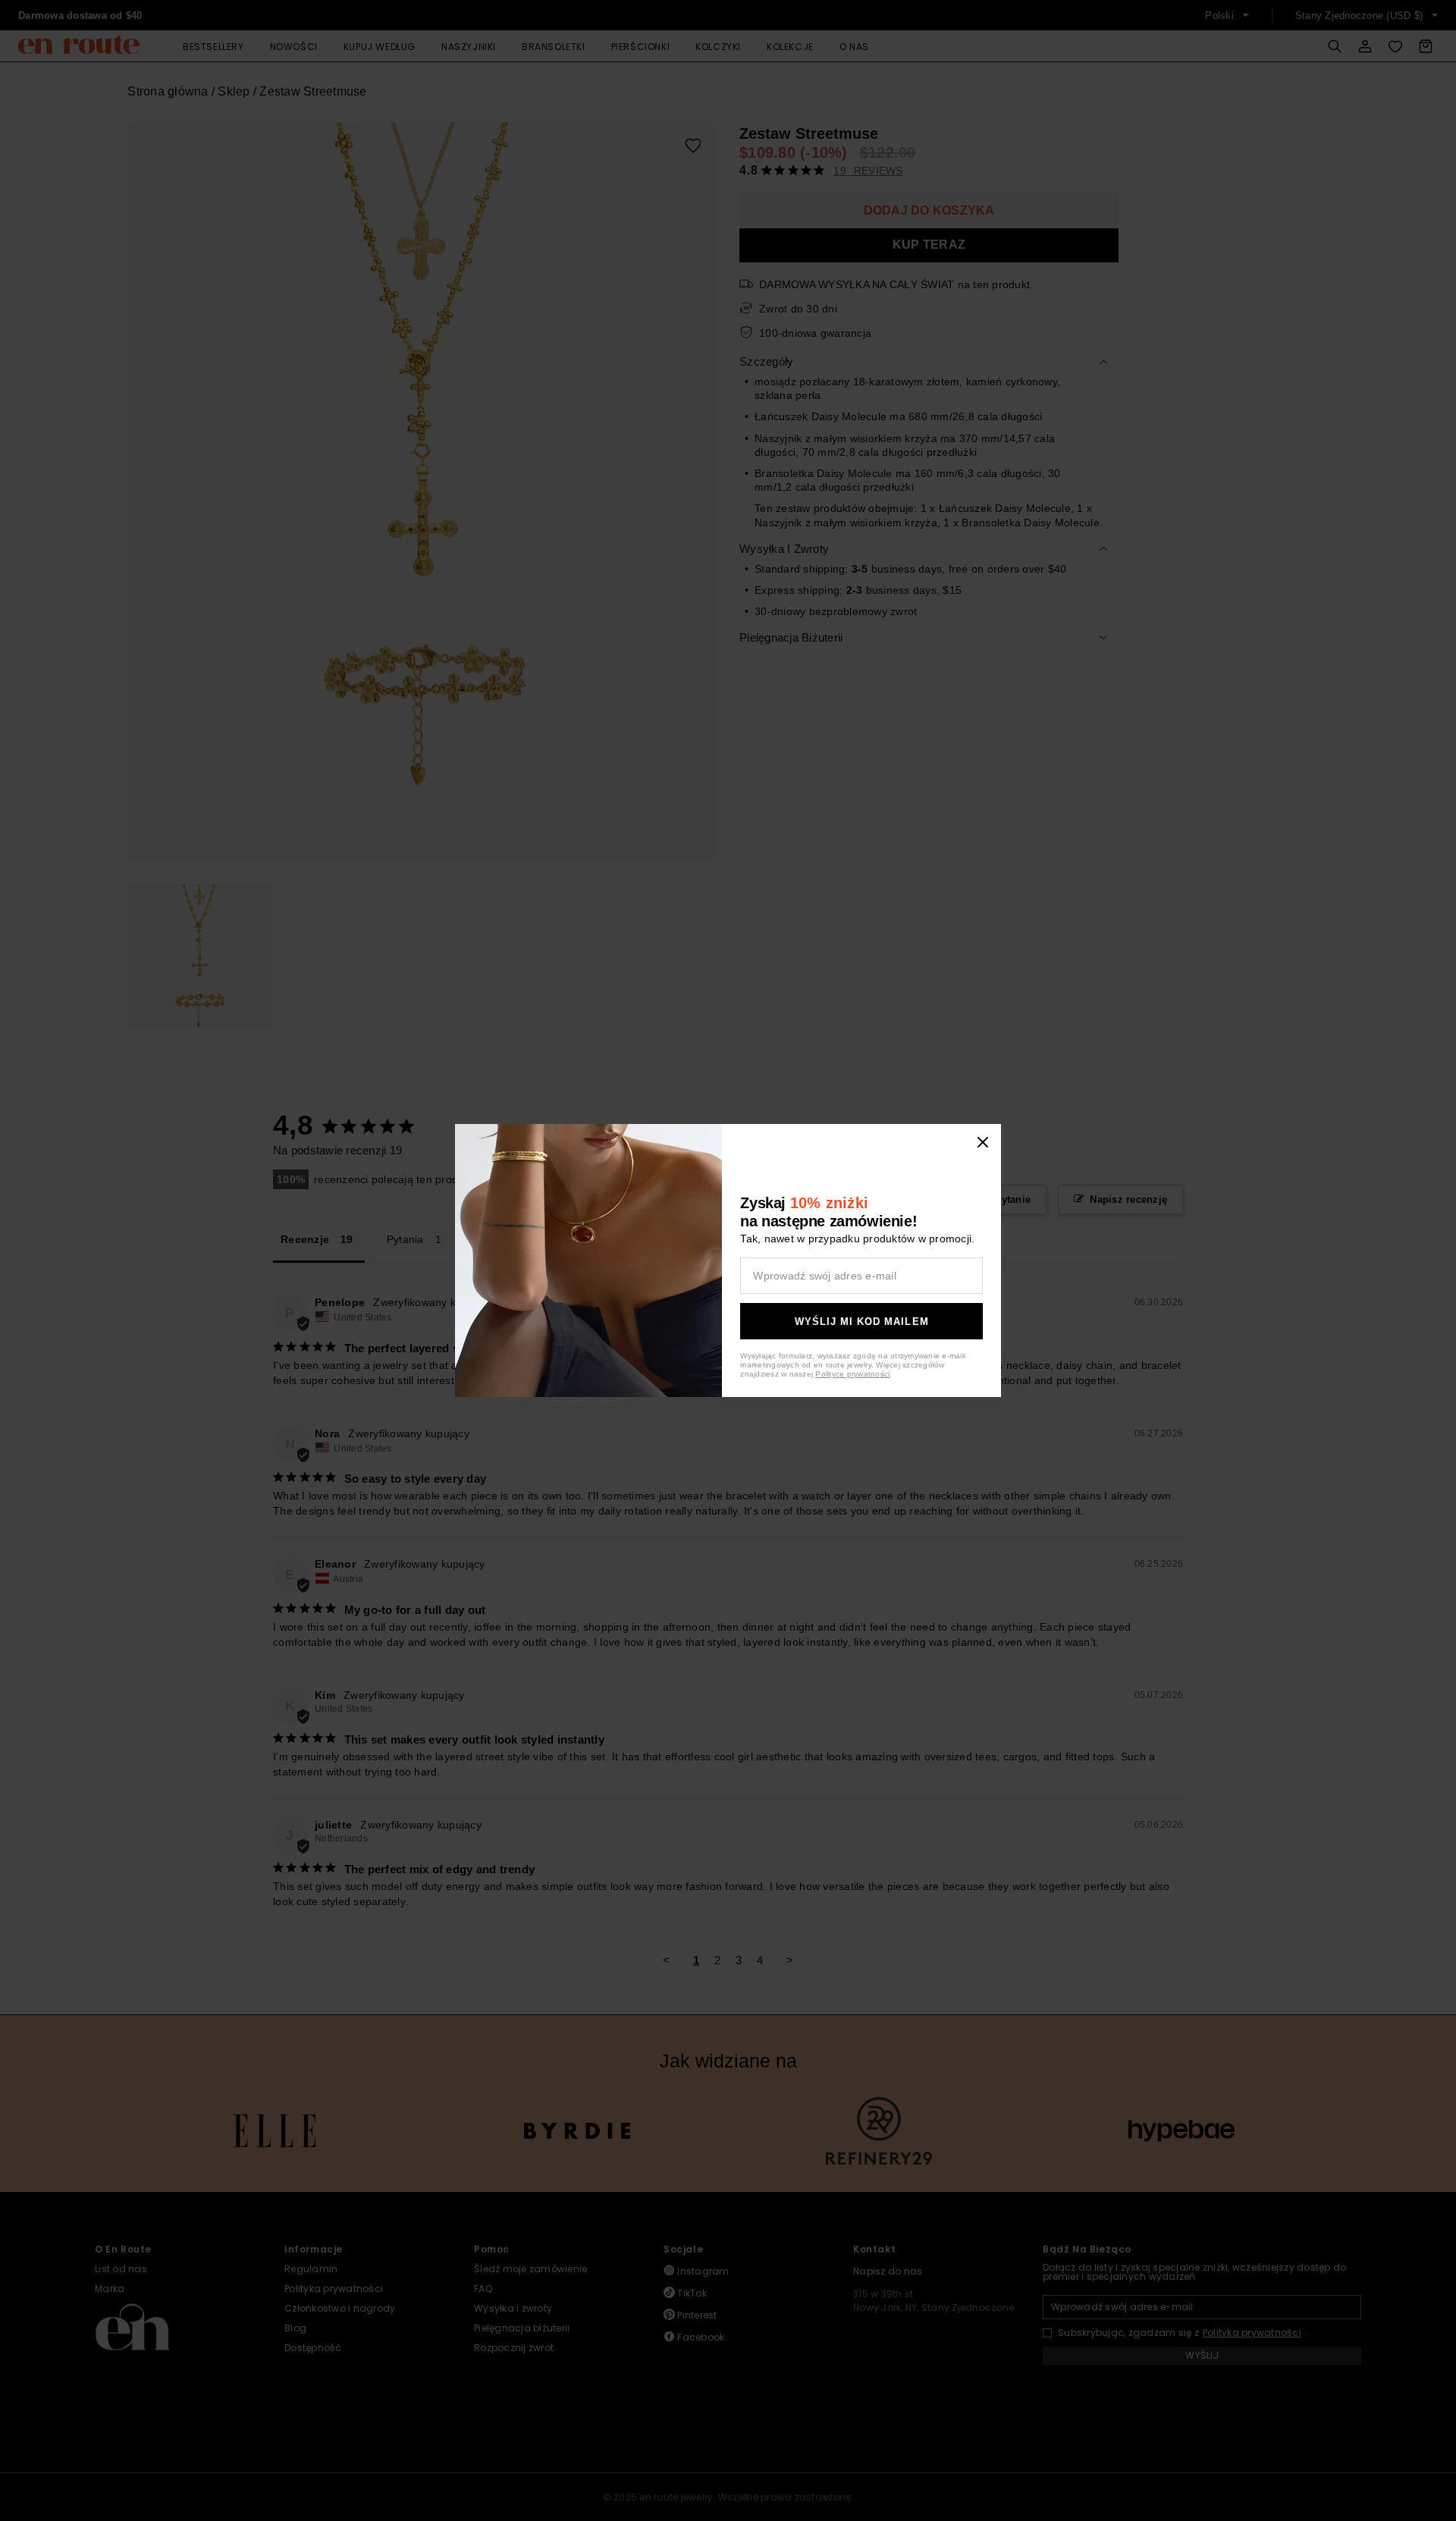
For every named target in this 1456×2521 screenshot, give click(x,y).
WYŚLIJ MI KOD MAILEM (862, 1322)
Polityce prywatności (852, 1374)
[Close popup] (983, 1142)
